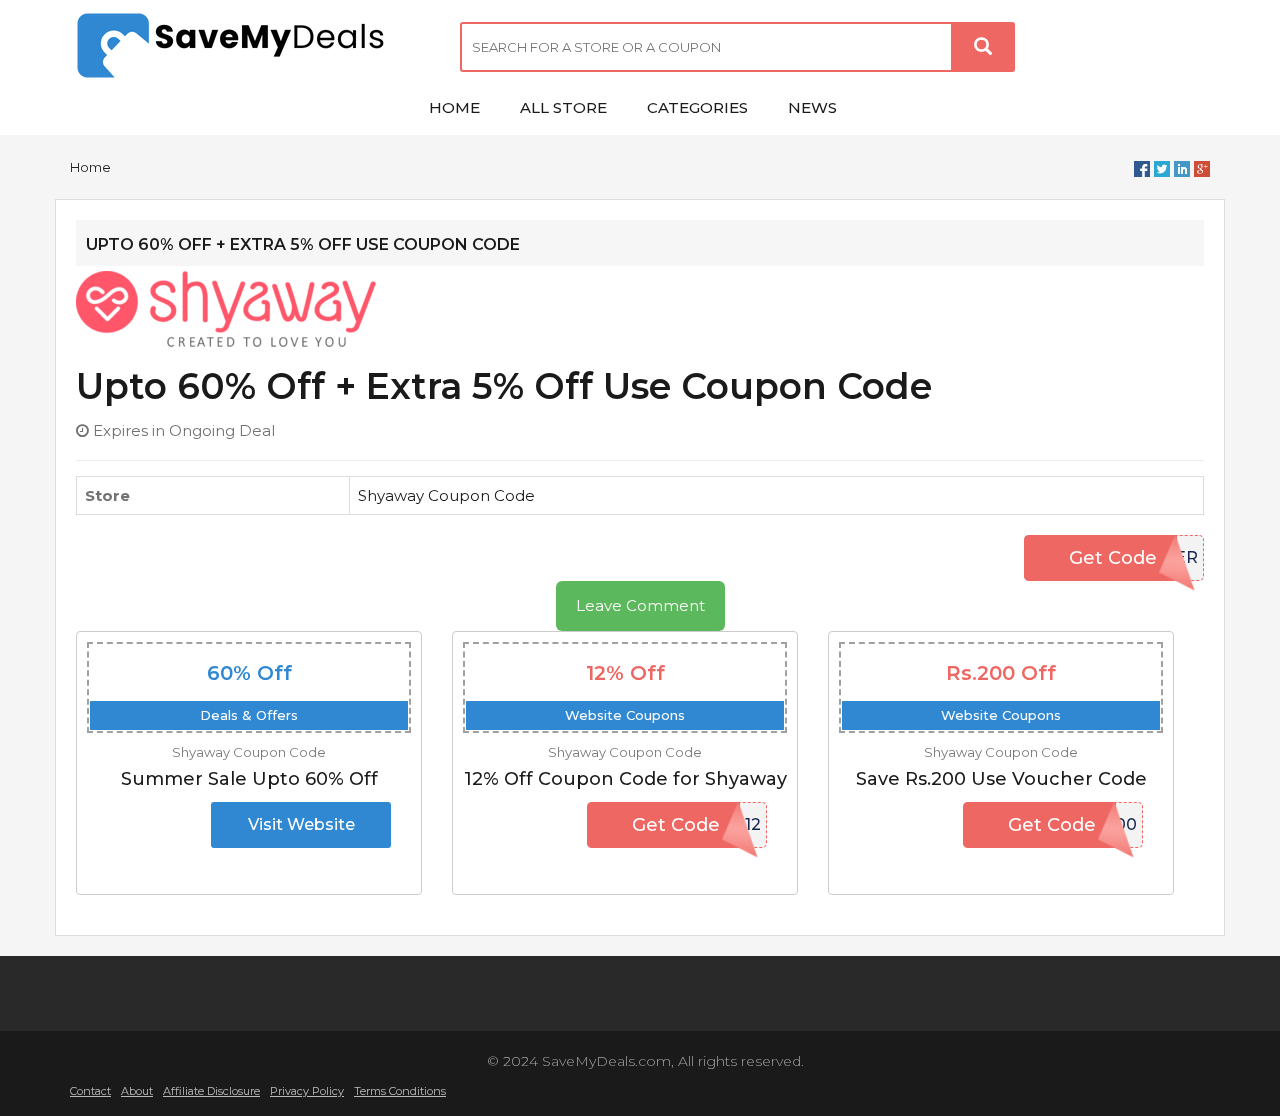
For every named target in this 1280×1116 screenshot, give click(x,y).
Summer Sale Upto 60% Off (249, 779)
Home (90, 167)
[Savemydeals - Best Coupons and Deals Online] (250, 47)
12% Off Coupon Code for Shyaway (625, 779)
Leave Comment (640, 605)
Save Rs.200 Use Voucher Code (1001, 779)
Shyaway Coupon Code (446, 495)
